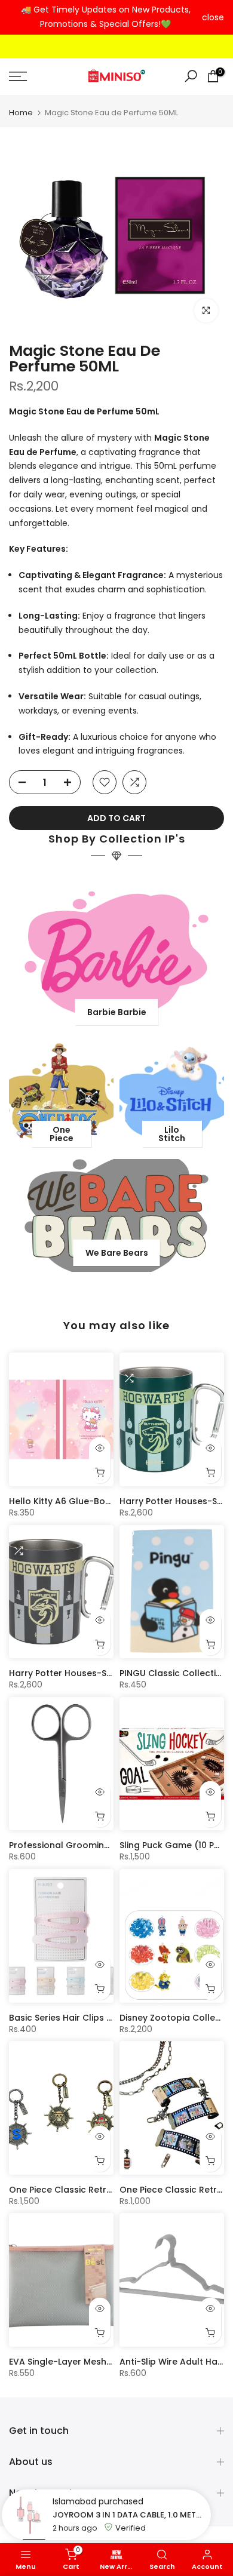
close (213, 17)
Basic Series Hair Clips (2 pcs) (74, 2018)
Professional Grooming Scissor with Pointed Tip (112, 1845)
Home (21, 113)
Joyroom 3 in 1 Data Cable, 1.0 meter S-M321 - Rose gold (129, 2515)
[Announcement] (105, 17)
